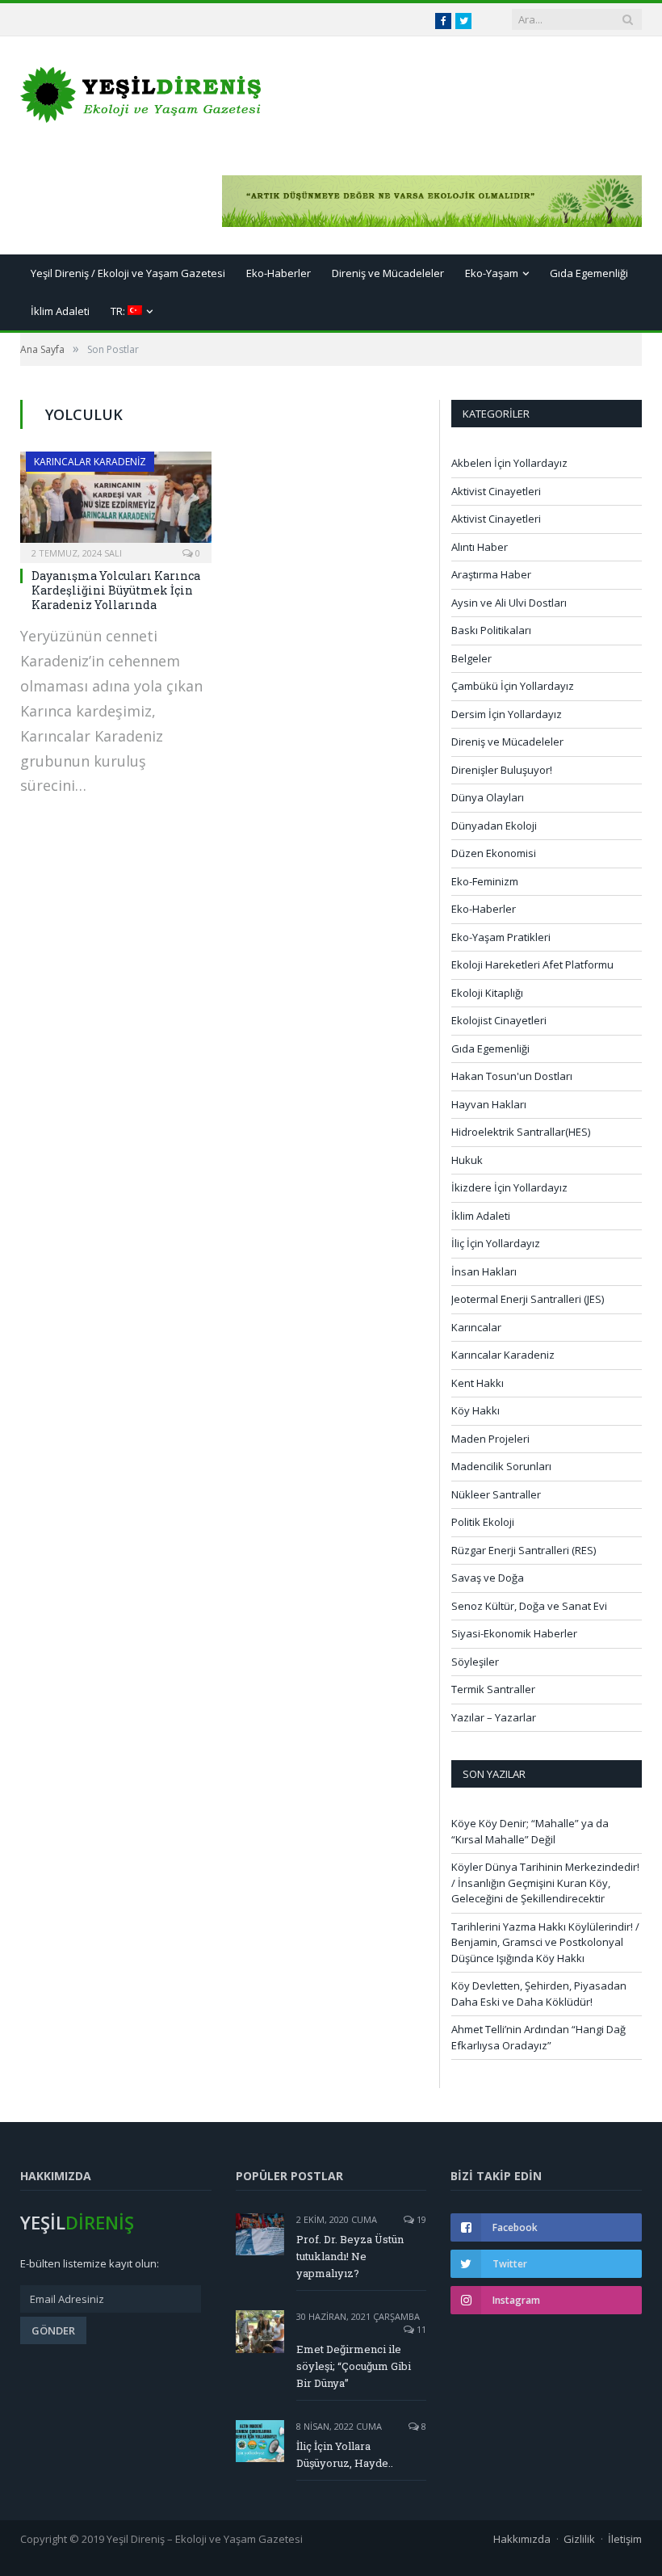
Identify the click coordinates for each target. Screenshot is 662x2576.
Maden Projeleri (490, 1439)
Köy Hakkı (476, 1410)
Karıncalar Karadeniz (90, 462)
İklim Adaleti (60, 311)
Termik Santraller (493, 1689)
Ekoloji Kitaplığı (487, 993)
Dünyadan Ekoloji (494, 826)
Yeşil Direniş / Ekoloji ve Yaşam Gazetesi (128, 273)
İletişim (625, 2539)
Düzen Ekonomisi (494, 853)
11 (420, 2329)
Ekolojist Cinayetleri (499, 1020)
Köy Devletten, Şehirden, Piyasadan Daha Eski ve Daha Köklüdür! (539, 1994)
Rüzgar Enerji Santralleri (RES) (524, 1550)
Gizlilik (579, 2539)
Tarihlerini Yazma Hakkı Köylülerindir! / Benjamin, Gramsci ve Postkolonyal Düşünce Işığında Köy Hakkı (545, 1942)
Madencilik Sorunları (501, 1466)
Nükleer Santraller (496, 1494)
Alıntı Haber (480, 547)
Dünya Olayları (488, 797)
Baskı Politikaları (491, 630)
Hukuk (467, 1160)
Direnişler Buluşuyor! (502, 770)
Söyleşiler (475, 1662)
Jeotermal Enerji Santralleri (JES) (528, 1299)
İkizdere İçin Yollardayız (509, 1187)
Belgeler (471, 658)
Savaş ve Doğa (488, 1578)
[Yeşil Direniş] (141, 91)
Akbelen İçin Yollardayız (509, 463)
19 (420, 2219)
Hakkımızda (522, 2539)
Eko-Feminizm (485, 881)
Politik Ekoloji (483, 1522)
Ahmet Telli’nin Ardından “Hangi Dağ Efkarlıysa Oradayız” (538, 2037)
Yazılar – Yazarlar (494, 1717)
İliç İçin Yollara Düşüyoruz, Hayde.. (345, 2454)
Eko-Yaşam (492, 273)
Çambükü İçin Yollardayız (513, 686)
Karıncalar (476, 1327)
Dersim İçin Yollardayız (507, 714)
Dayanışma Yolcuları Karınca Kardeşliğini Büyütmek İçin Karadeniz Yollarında (116, 590)
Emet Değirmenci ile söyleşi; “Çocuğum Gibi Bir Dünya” (354, 2366)
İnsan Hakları (484, 1271)
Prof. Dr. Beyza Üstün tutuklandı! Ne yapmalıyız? (350, 2256)
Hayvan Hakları (489, 1104)
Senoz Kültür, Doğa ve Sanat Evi (529, 1606)
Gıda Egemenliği (589, 273)
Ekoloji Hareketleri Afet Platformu (532, 964)
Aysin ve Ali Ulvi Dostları (509, 603)
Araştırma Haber (491, 574)
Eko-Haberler (279, 273)
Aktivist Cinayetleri (496, 491)
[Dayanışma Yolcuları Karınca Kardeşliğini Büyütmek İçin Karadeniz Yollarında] (116, 502)
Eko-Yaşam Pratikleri (501, 937)
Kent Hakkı (478, 1383)
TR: (119, 311)
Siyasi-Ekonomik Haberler (514, 1633)
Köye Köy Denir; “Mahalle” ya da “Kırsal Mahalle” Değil (530, 1831)
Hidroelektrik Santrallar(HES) (521, 1132)
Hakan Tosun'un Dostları (512, 1076)
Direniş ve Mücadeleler (388, 273)
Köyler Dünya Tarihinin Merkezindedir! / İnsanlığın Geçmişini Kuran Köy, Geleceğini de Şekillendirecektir (545, 1883)
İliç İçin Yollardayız (496, 1243)
